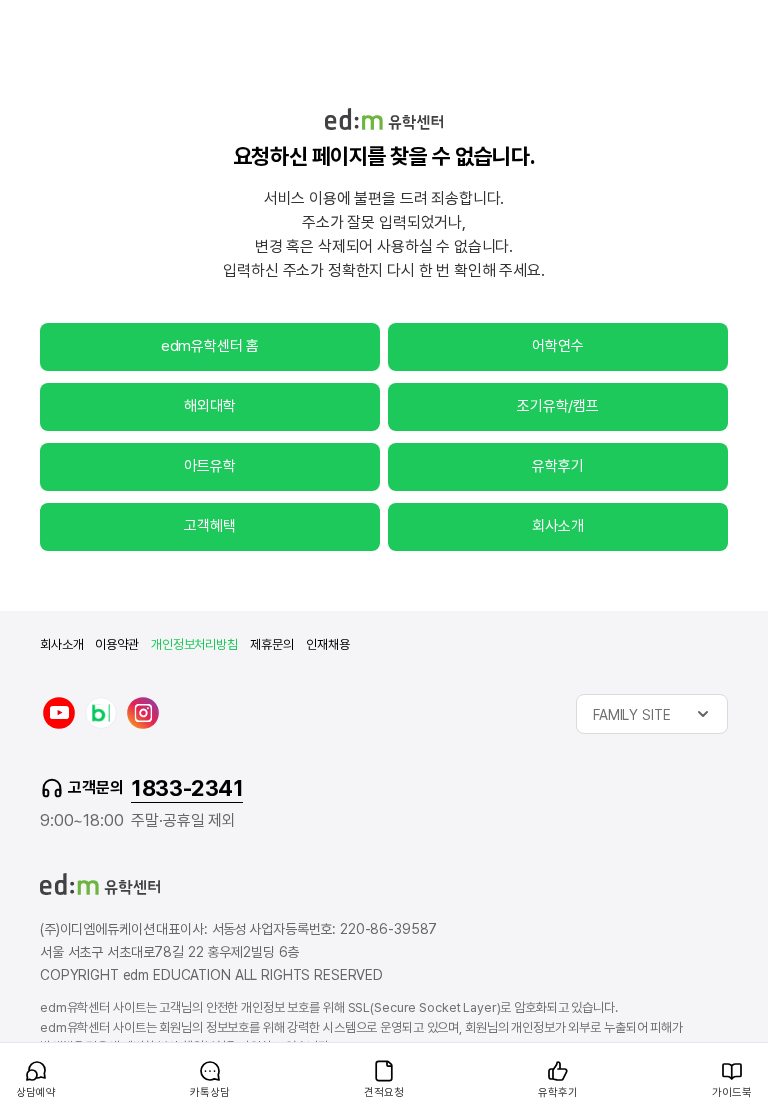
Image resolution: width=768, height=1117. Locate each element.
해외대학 (209, 406)
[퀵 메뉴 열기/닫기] (16, 1053)
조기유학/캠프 (558, 406)
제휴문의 (272, 644)
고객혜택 (209, 526)
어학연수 (557, 346)
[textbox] (652, 714)
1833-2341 (187, 788)
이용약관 (116, 644)
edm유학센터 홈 (210, 346)
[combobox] (652, 714)
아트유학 (209, 466)
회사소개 (557, 526)
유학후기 (557, 466)
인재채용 (327, 644)
